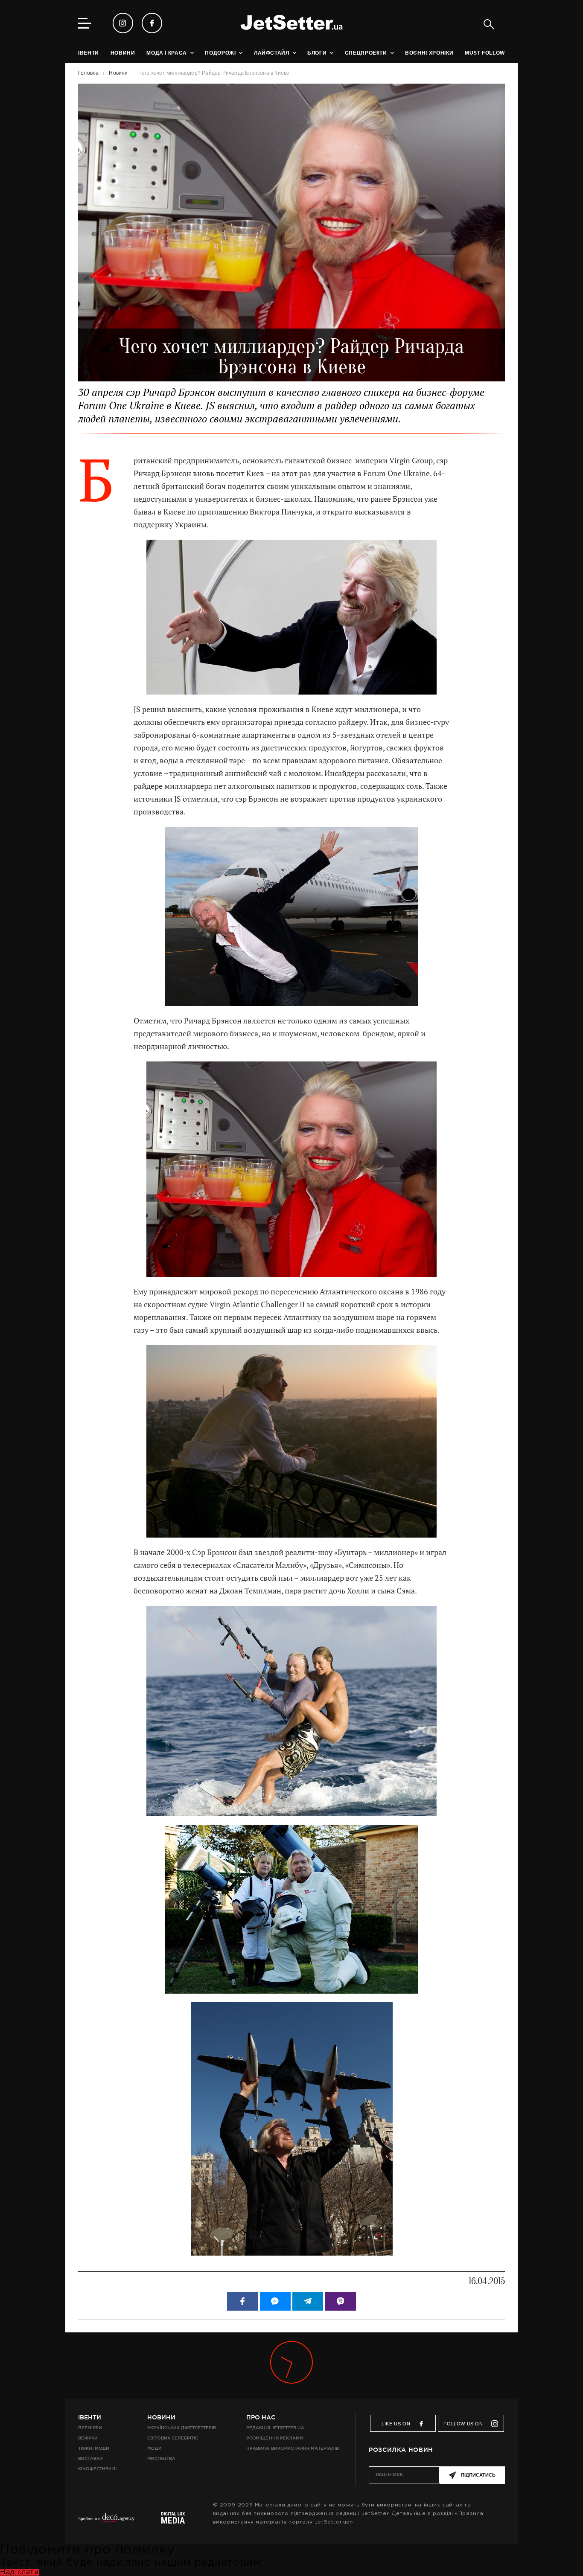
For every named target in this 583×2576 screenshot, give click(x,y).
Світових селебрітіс (173, 2438)
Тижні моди (94, 2448)
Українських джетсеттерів (182, 2428)
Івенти (90, 2417)
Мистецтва (161, 2458)
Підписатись (478, 2475)
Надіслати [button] (19, 2572)
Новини (161, 2417)
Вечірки (88, 2438)
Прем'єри (90, 2428)
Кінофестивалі (97, 2469)
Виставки (90, 2458)
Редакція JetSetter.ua (275, 2428)
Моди (154, 2448)
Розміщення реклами (274, 2438)
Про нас (261, 2417)
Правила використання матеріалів (293, 2448)
